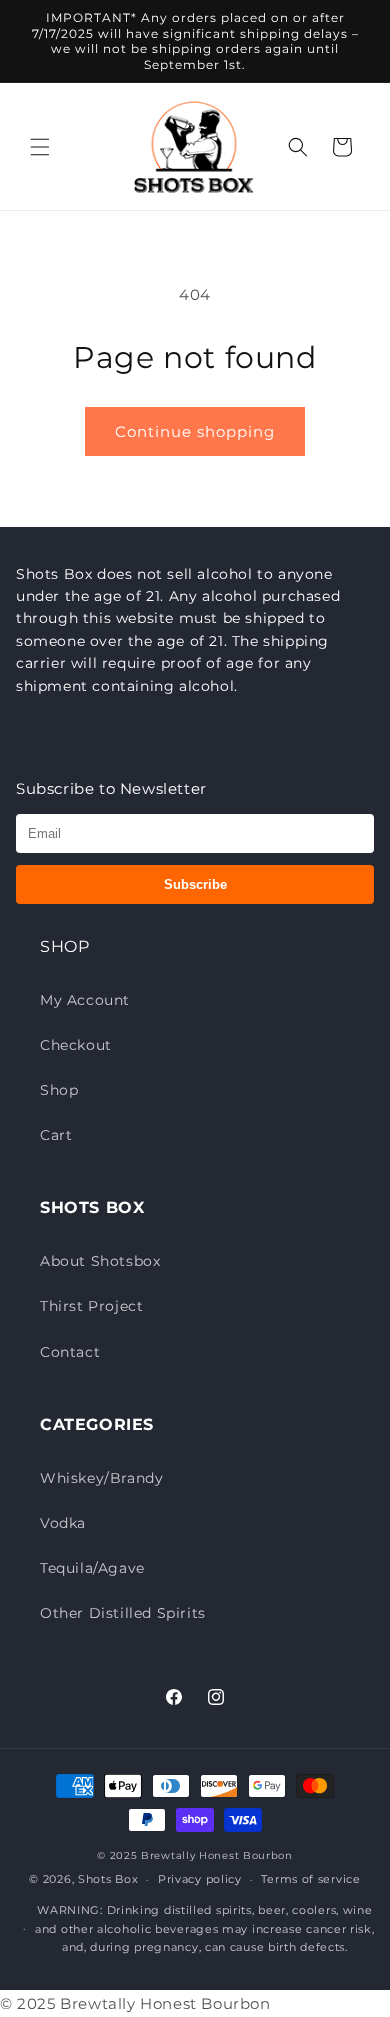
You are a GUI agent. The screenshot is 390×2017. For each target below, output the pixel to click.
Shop (59, 1090)
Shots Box (108, 1879)
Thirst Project (91, 1306)
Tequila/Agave (92, 1568)
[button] (40, 147)
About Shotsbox (100, 1261)
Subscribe (195, 884)
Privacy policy (200, 1879)
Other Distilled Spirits (123, 1613)
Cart (56, 1135)
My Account (85, 1000)
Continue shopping (195, 431)
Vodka (63, 1523)
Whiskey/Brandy (101, 1478)
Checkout (76, 1045)
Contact (70, 1352)
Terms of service (310, 1879)
